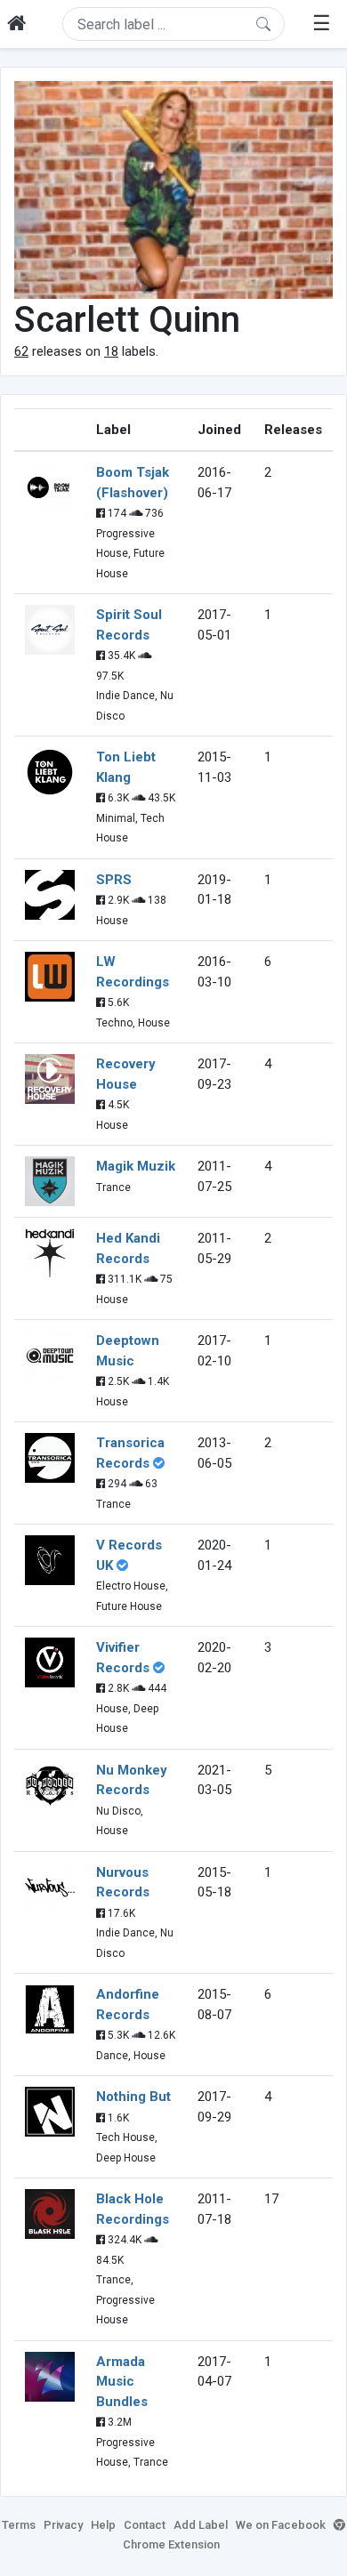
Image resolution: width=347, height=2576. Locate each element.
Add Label (201, 2525)
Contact (145, 2525)
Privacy (63, 2525)
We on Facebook (281, 2525)
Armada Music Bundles (122, 2382)
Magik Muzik (136, 1166)
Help (103, 2525)
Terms (19, 2525)
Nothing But (133, 2097)
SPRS (114, 880)
